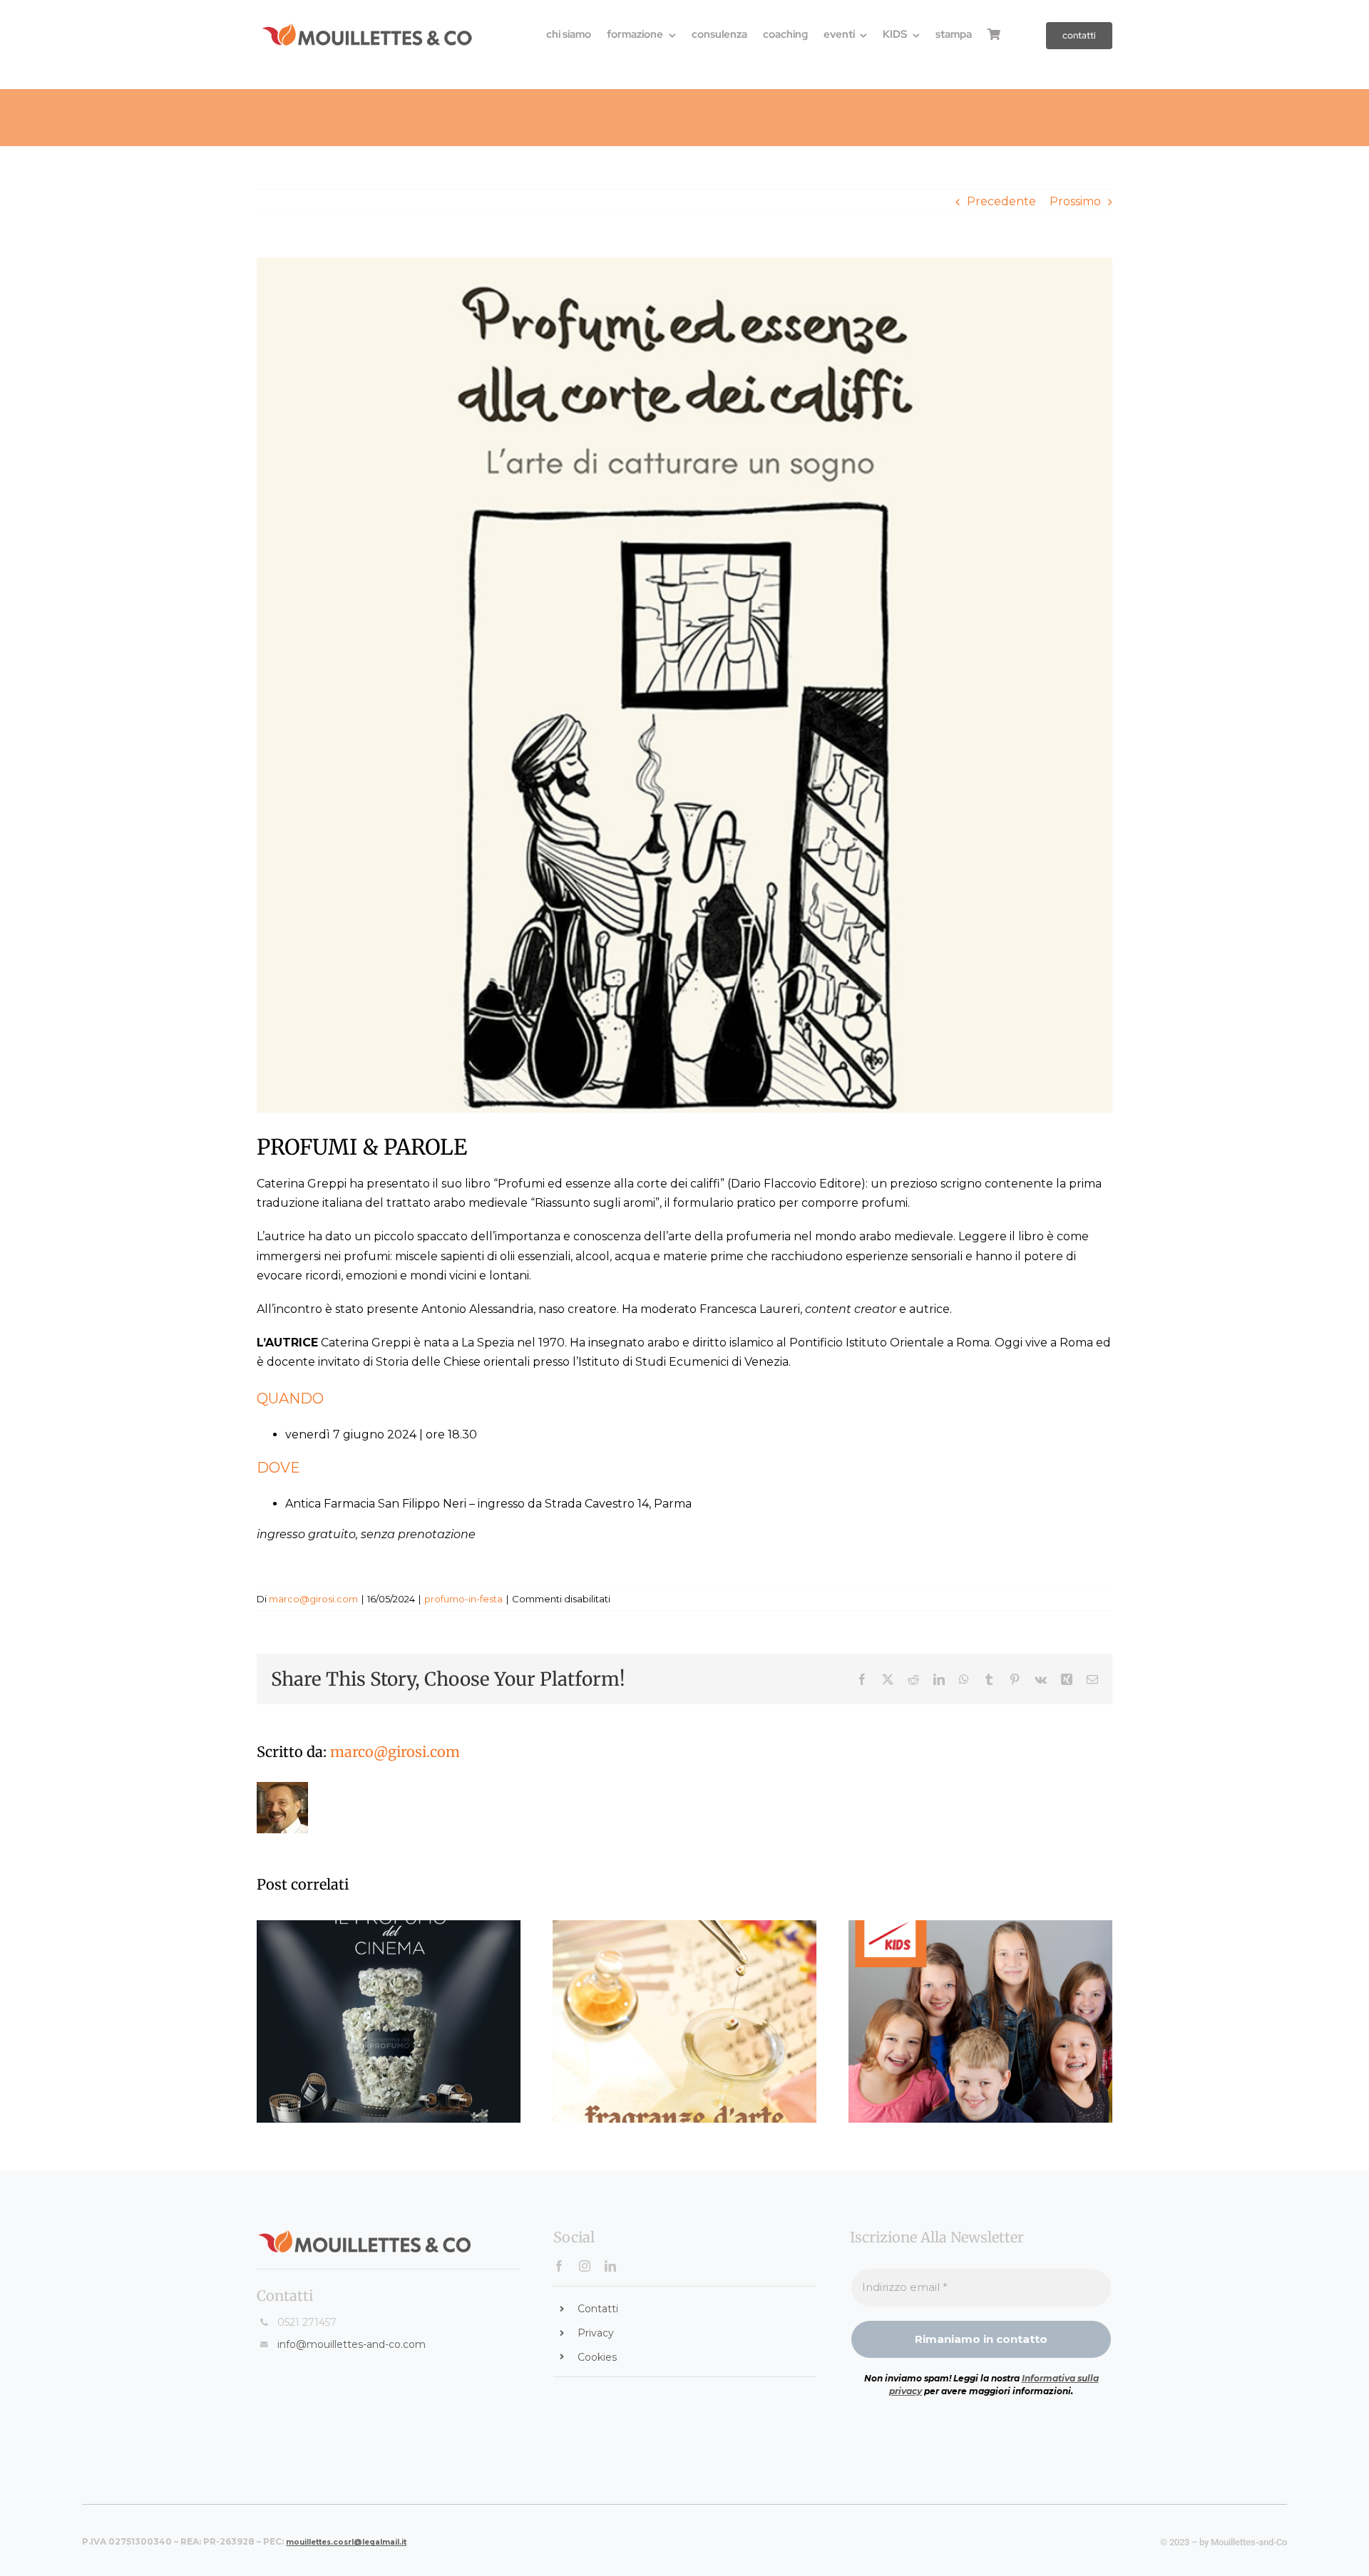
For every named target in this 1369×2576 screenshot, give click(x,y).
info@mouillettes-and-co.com (352, 2344)
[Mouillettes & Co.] (367, 28)
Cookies (597, 2357)
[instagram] (585, 2266)
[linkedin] (610, 2266)
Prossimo (1075, 201)
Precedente (1001, 201)
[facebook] (559, 2266)
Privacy (596, 2333)
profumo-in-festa (463, 1599)
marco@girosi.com (313, 1599)
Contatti (598, 2309)
